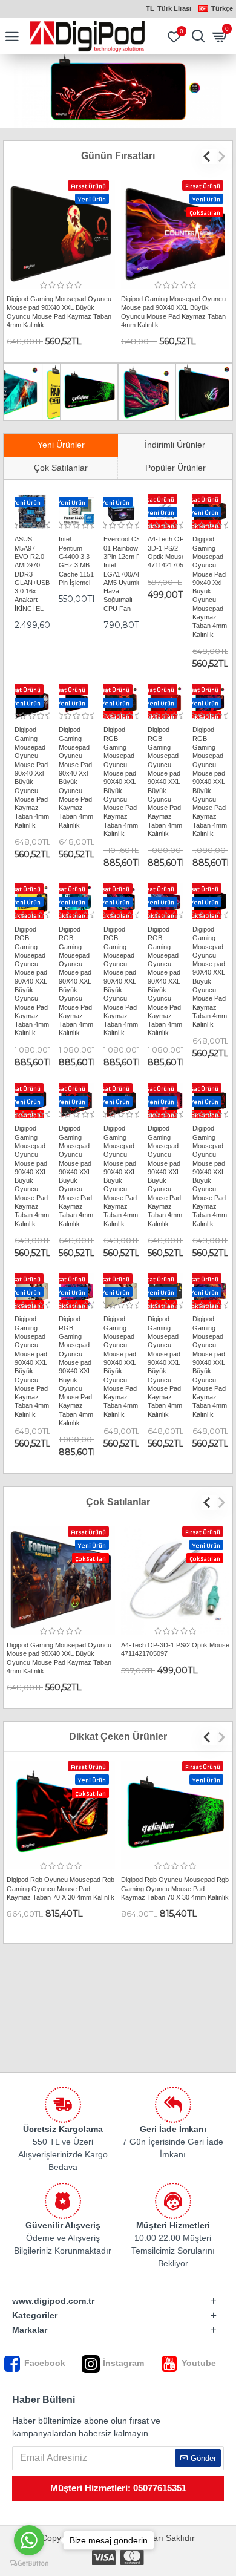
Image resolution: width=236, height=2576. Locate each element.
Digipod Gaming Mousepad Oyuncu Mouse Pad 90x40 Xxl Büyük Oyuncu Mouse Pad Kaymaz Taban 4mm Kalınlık (32, 777)
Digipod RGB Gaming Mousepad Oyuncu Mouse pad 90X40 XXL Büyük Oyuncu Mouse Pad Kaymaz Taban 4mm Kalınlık (121, 782)
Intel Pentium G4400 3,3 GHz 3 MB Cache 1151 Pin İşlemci (76, 561)
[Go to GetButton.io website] (29, 2564)
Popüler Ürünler (175, 468)
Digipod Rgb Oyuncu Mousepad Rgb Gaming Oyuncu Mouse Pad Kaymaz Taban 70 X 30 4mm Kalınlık (61, 1888)
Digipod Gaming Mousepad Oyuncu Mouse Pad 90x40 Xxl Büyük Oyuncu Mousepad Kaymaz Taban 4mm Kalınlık (210, 587)
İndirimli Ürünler (175, 445)
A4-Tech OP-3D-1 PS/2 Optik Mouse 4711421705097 (171, 552)
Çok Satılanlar (61, 468)
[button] (210, 156)
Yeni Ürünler (61, 445)
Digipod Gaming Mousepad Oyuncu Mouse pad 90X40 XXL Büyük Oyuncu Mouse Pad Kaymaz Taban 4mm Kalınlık (59, 312)
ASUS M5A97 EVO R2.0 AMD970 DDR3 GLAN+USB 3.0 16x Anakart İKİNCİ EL (32, 574)
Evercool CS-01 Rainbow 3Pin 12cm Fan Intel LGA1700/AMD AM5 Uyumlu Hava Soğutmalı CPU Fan (126, 574)
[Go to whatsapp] (29, 2540)
